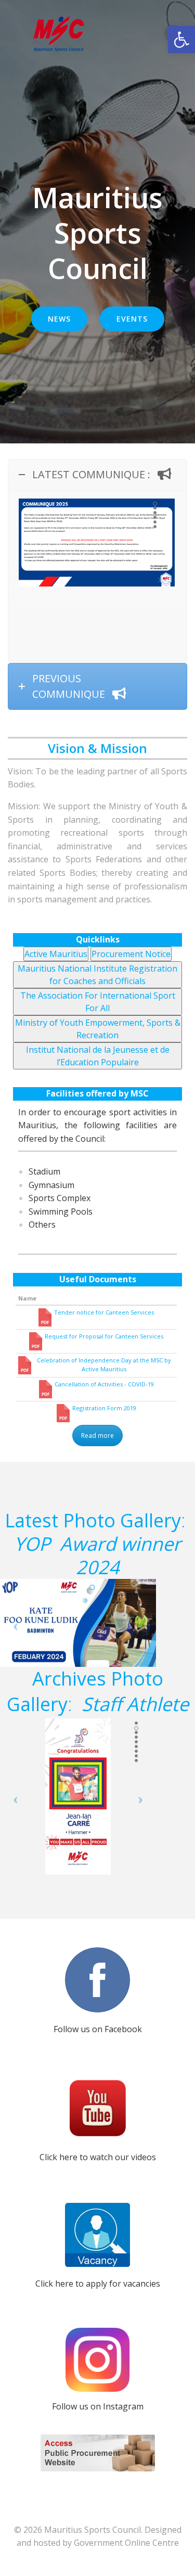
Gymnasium (51, 1185)
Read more (97, 1436)
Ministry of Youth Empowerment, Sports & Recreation (98, 1028)
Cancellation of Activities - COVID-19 (104, 1384)
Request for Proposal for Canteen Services (104, 1336)
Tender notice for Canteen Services (104, 1312)
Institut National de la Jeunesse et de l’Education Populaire (98, 1055)
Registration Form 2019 (104, 1408)
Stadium (44, 1171)
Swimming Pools (61, 1212)
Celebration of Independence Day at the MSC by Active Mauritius (104, 1364)
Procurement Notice (131, 953)
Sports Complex (60, 1198)
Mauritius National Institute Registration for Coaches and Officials (97, 974)
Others (42, 1225)
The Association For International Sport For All (98, 1001)
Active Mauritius (56, 953)
